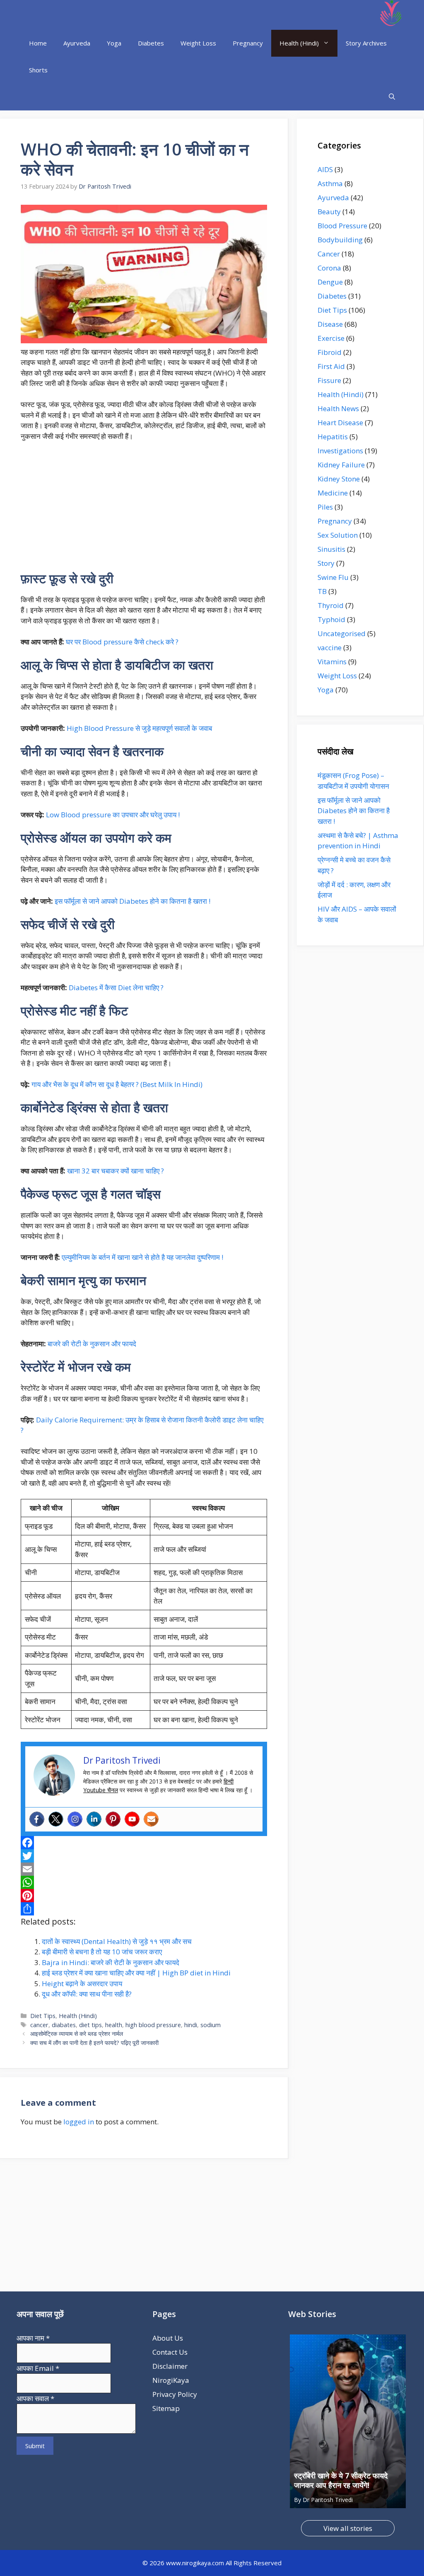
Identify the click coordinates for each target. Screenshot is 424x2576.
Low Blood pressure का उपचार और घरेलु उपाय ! (113, 815)
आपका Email (38, 2368)
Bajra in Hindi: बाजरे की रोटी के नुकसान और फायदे (111, 1962)
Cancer (329, 254)
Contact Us (170, 2352)
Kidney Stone (339, 479)
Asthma (330, 183)
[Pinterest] (113, 1819)
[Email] (144, 1869)
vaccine (330, 648)
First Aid (331, 366)
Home (38, 43)
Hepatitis (333, 437)
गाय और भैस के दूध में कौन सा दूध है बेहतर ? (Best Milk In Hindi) (117, 1084)
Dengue (330, 282)
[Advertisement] (144, 510)
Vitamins (332, 662)
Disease (330, 324)
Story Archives (366, 43)
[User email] (151, 1819)
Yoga (114, 43)
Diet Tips (43, 2016)
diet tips (90, 2025)
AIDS (325, 169)
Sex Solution (338, 535)
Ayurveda (77, 43)
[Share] (144, 1909)
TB (322, 591)
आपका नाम (33, 2338)
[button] (392, 97)
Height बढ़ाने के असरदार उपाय (82, 1983)
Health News (338, 408)
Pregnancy (248, 43)
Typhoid (331, 619)
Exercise (331, 338)
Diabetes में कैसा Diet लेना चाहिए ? (116, 988)
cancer (39, 2025)
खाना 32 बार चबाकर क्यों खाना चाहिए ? (116, 1171)
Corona (329, 268)
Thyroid (331, 605)
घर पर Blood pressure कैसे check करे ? (122, 642)
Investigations (340, 451)
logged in (79, 2122)
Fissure (329, 380)
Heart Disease (340, 423)
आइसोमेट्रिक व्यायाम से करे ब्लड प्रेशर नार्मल (77, 2034)
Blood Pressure (342, 226)
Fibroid (330, 352)
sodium (211, 2025)
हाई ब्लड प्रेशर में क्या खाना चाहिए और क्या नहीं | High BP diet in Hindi (136, 1973)
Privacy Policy (175, 2394)
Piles (325, 507)
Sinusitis (331, 549)
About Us (168, 2338)
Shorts (38, 70)
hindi (191, 2025)
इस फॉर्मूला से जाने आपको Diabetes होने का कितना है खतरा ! (132, 901)
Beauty (329, 212)
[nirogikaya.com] (391, 15)
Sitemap (166, 2408)
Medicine (333, 493)
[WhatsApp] (144, 1882)
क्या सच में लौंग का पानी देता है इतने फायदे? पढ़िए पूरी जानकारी (94, 2043)
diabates (64, 2025)
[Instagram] (75, 1819)
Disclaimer (170, 2366)
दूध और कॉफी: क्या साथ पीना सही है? (87, 1994)
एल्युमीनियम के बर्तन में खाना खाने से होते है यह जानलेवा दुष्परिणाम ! (142, 1257)
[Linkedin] (94, 1819)
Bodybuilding (340, 240)
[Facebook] (37, 1819)
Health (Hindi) (299, 43)
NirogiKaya (171, 2380)
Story (326, 563)
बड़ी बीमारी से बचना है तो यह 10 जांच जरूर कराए (102, 1952)
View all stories (348, 2528)
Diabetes (151, 43)
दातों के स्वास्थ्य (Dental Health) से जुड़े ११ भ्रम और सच (117, 1941)
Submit (35, 2446)
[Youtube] (132, 1819)
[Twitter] (56, 1819)
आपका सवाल (35, 2398)
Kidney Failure (341, 465)
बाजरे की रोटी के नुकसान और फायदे (92, 1344)
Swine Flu (333, 577)
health (114, 2025)
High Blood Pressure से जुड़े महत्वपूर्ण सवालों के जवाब (139, 728)
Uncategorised (342, 633)
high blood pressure (153, 2025)
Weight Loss (198, 43)
